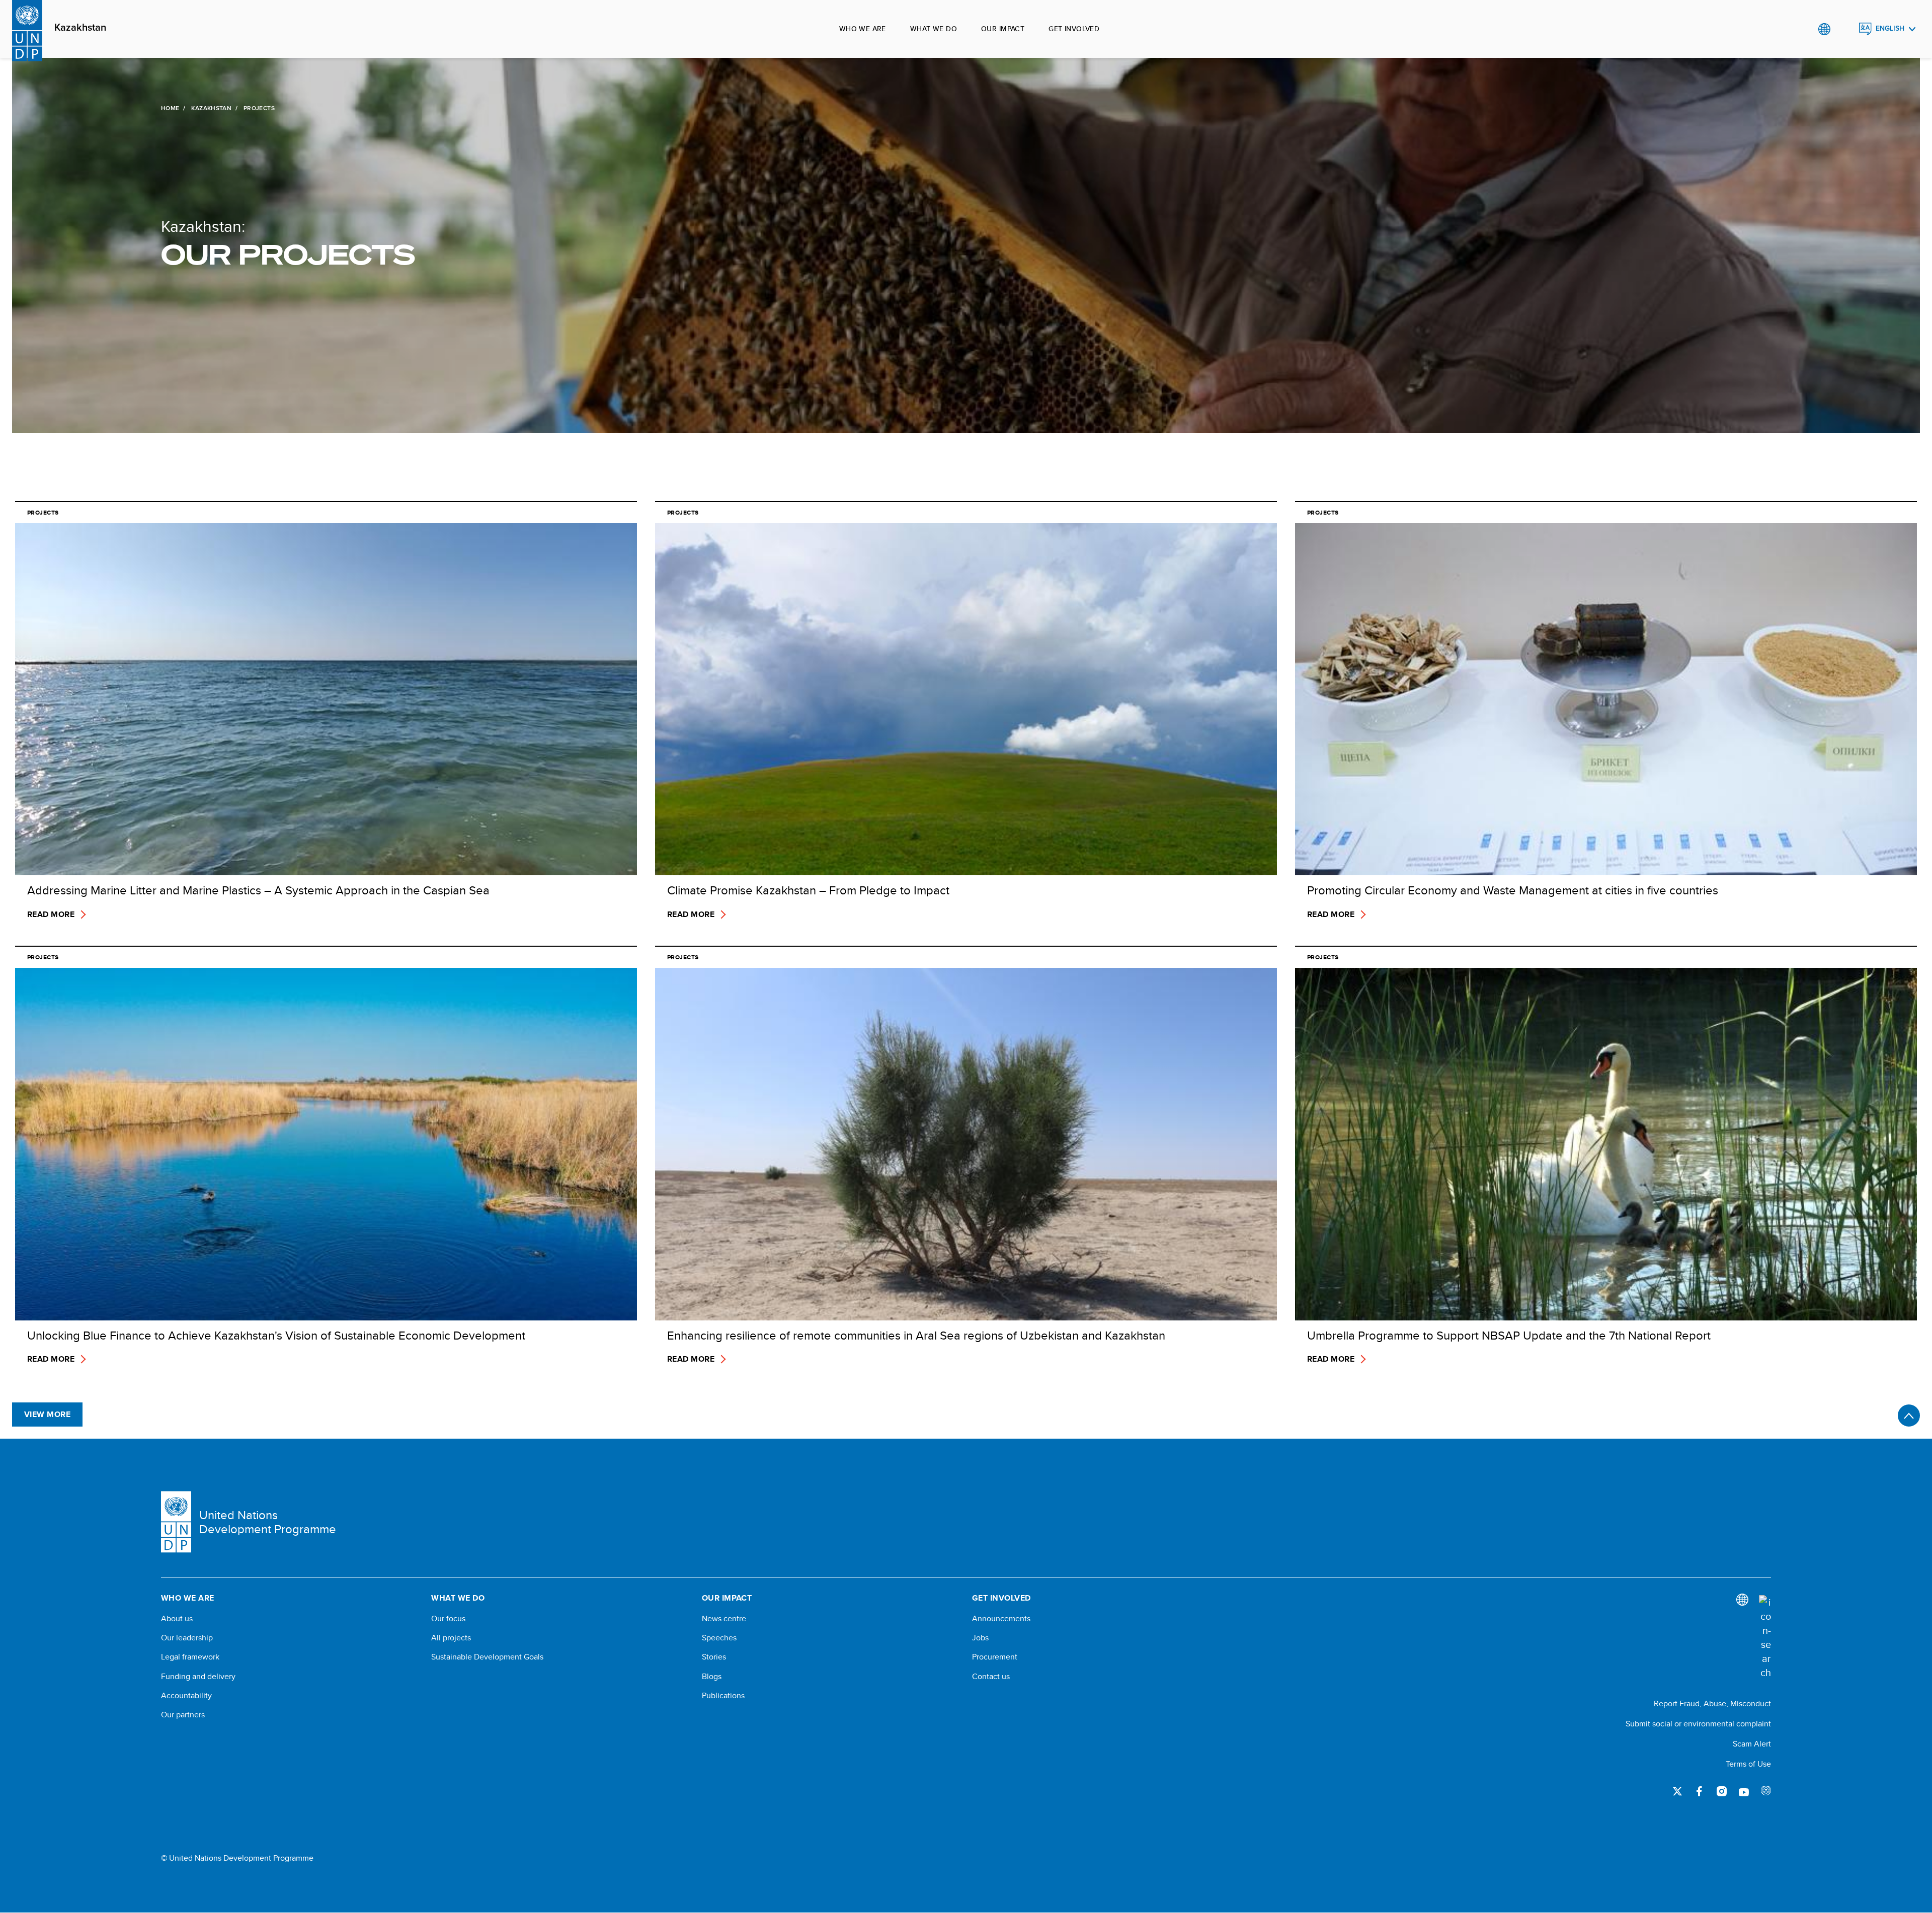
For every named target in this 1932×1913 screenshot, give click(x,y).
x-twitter (1677, 1791)
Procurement (995, 1657)
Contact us (991, 1677)
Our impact (1003, 29)
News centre (724, 1619)
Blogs (712, 1677)
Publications (723, 1696)
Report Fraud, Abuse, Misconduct (1712, 1703)
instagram (1722, 1791)
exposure (1766, 1791)
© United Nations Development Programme (237, 1858)
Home (170, 108)
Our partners (183, 1715)
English (1890, 28)
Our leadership (187, 1638)
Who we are (863, 29)
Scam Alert (1752, 1744)
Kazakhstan (80, 28)
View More (47, 1414)
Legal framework (190, 1657)
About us (177, 1619)
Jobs (980, 1638)
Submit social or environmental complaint (1698, 1724)
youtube (1744, 1791)
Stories (714, 1657)
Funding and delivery (198, 1677)
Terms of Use (1748, 1764)
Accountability (186, 1696)
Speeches (719, 1638)
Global (1824, 29)
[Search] (1765, 1637)
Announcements (1001, 1619)
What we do (934, 29)
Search (1845, 29)
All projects (451, 1638)
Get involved (1074, 29)
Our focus (448, 1619)
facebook (1700, 1791)
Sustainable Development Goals (487, 1657)
